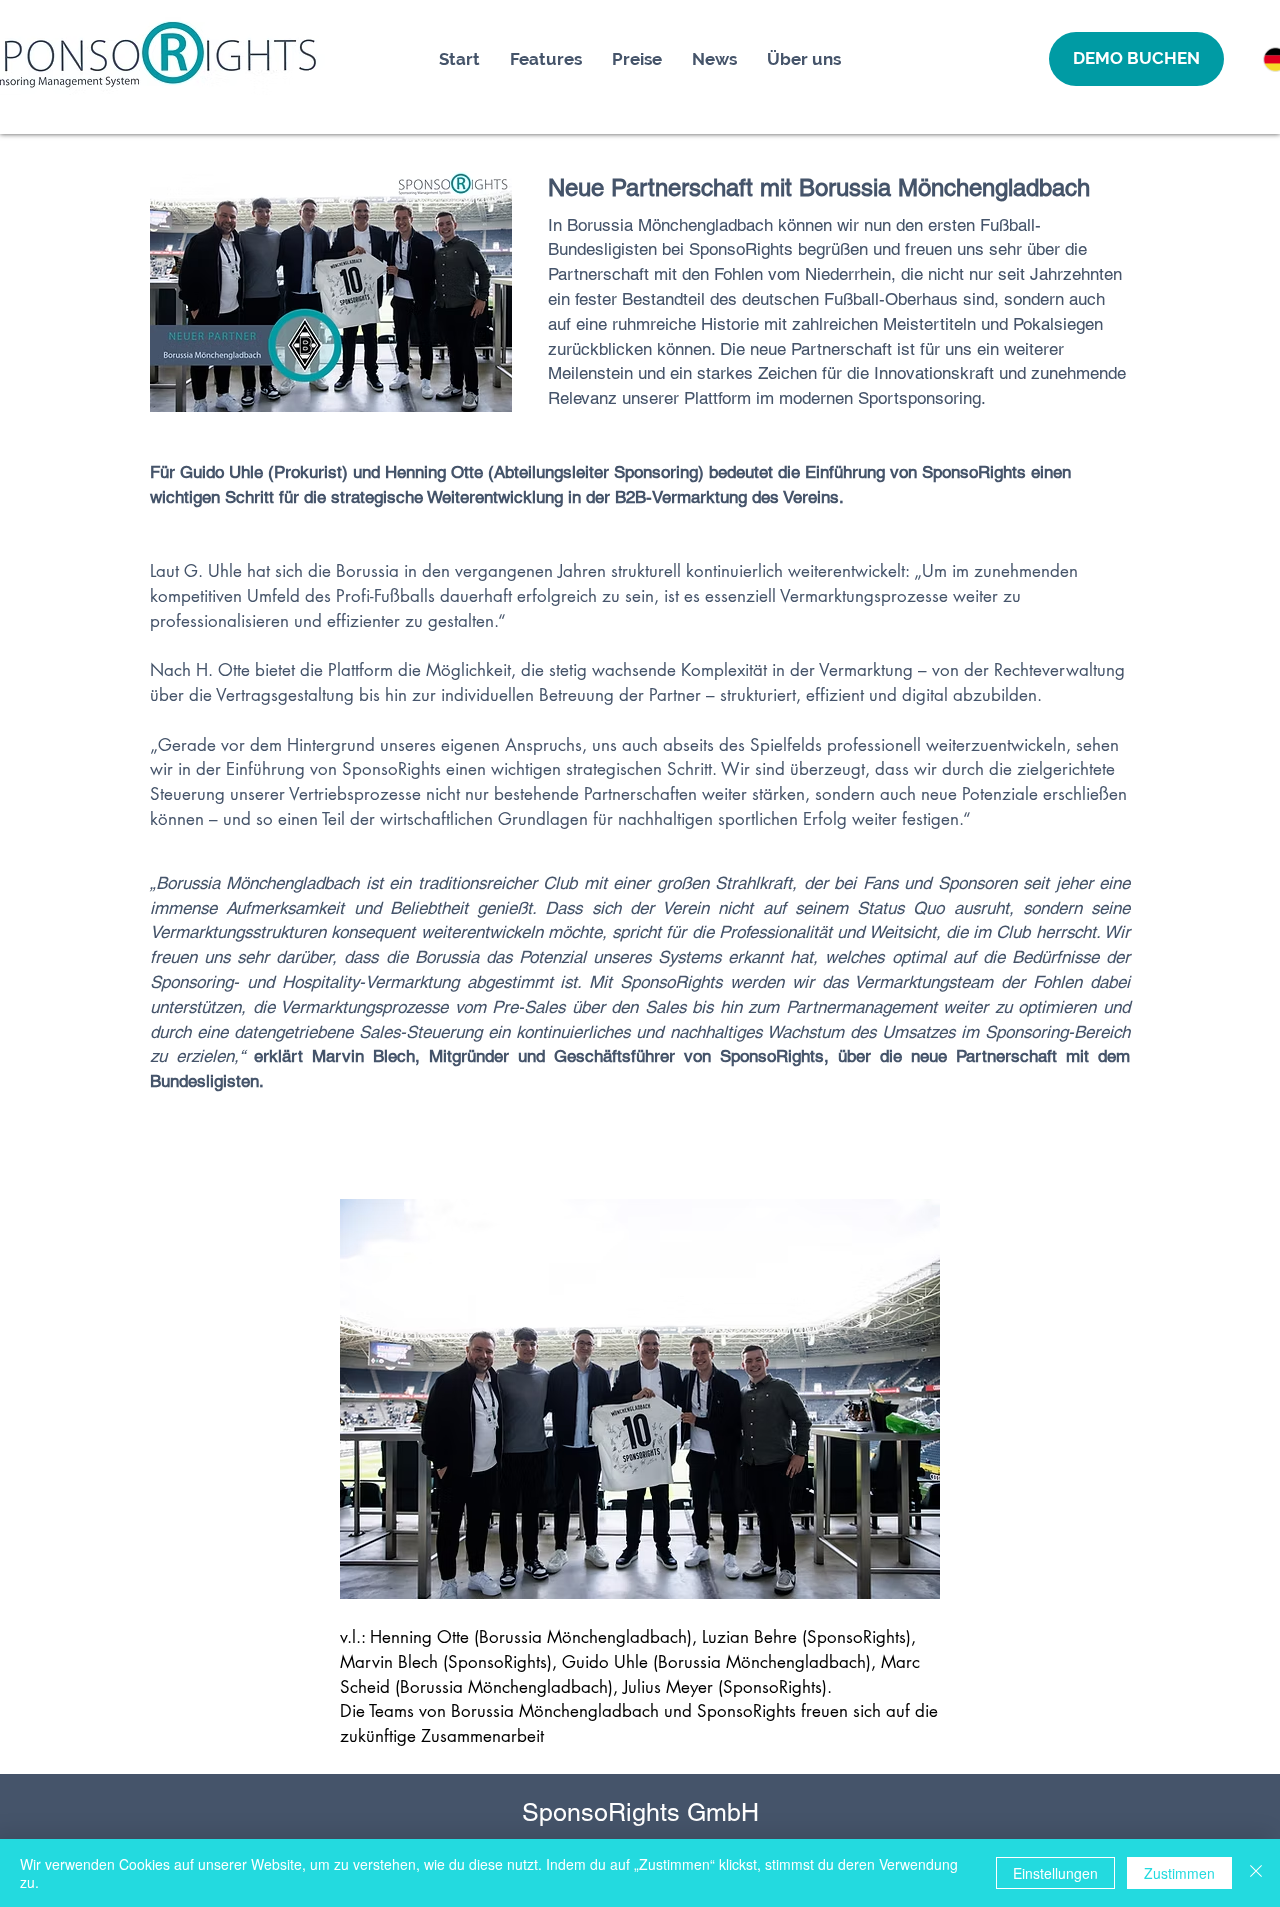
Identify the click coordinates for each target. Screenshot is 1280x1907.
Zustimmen (1179, 1873)
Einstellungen (1055, 1873)
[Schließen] (1256, 1873)
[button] (1136, 59)
